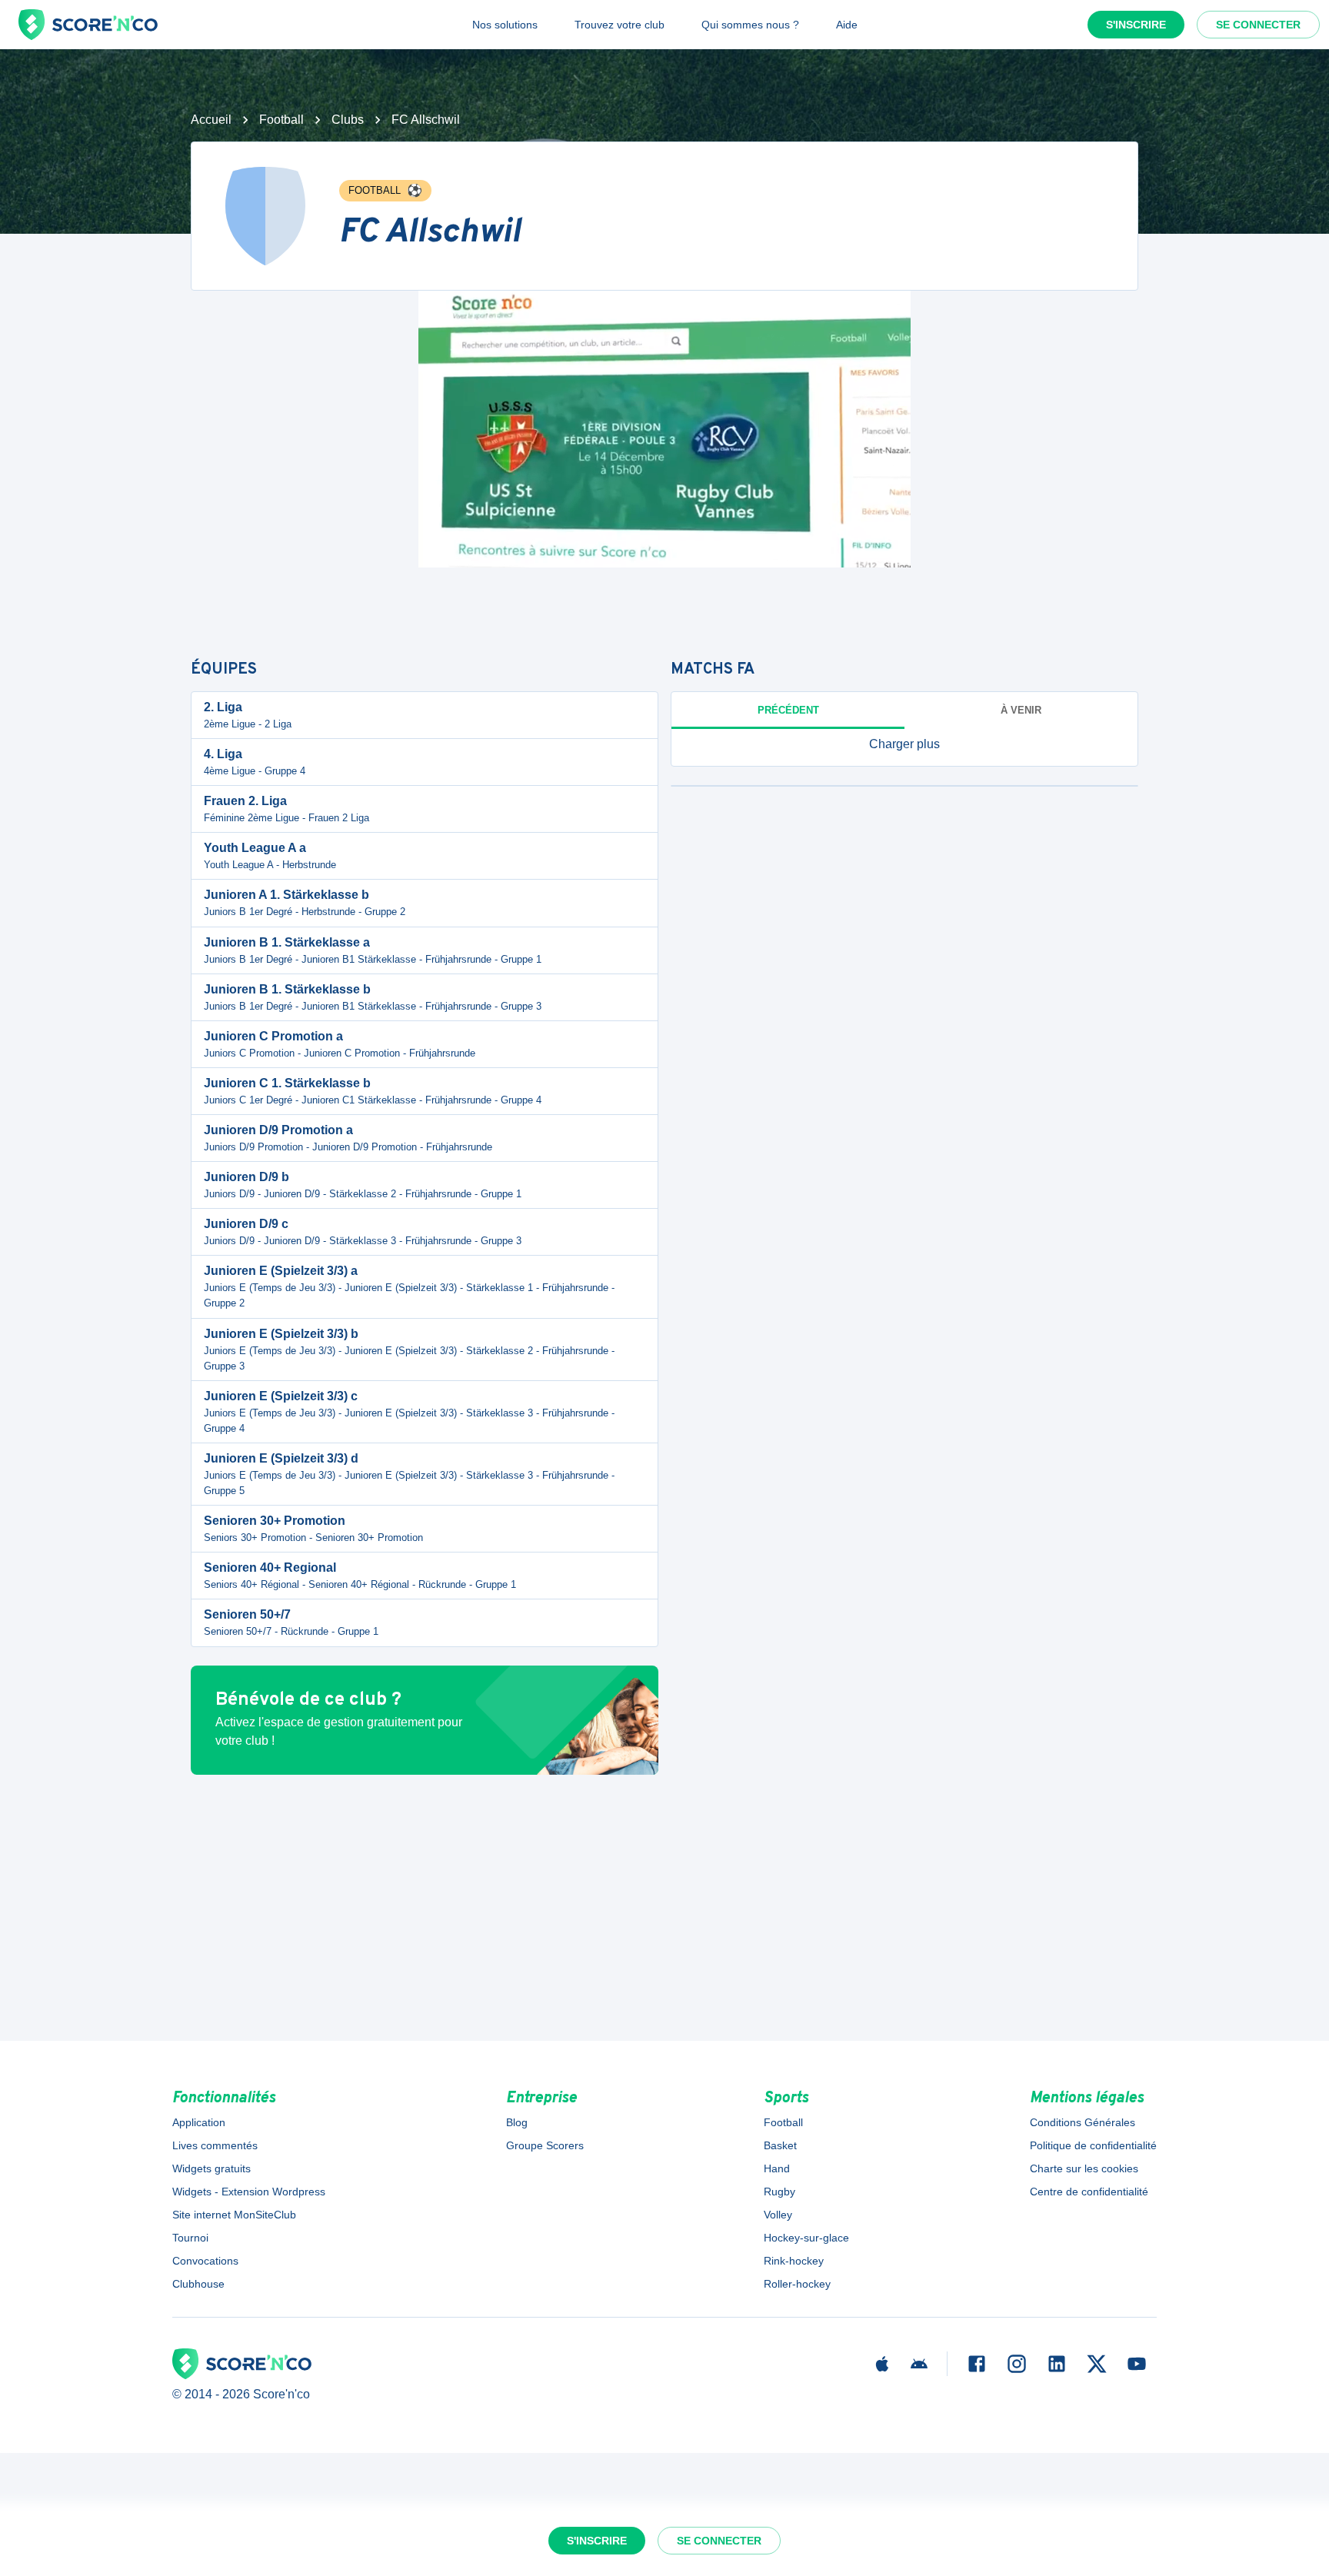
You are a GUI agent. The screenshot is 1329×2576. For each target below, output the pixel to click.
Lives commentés (215, 2145)
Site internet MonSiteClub (234, 2215)
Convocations (205, 2261)
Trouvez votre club (620, 25)
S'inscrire (1136, 25)
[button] (904, 744)
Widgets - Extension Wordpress (249, 2192)
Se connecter (1258, 25)
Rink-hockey (794, 2261)
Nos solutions (505, 25)
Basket (780, 2145)
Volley (778, 2215)
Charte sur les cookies (1084, 2168)
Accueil (211, 120)
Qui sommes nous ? (750, 25)
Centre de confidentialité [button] (1089, 2192)
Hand (777, 2168)
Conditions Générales (1083, 2122)
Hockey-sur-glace (806, 2238)
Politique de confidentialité (1093, 2145)
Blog (517, 2122)
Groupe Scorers (545, 2145)
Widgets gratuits (212, 2168)
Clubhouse (198, 2284)
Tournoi (190, 2238)
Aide (847, 25)
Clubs (348, 120)
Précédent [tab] (788, 710)
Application (199, 2122)
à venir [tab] (1021, 710)
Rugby (779, 2192)
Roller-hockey (797, 2284)
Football (281, 120)
